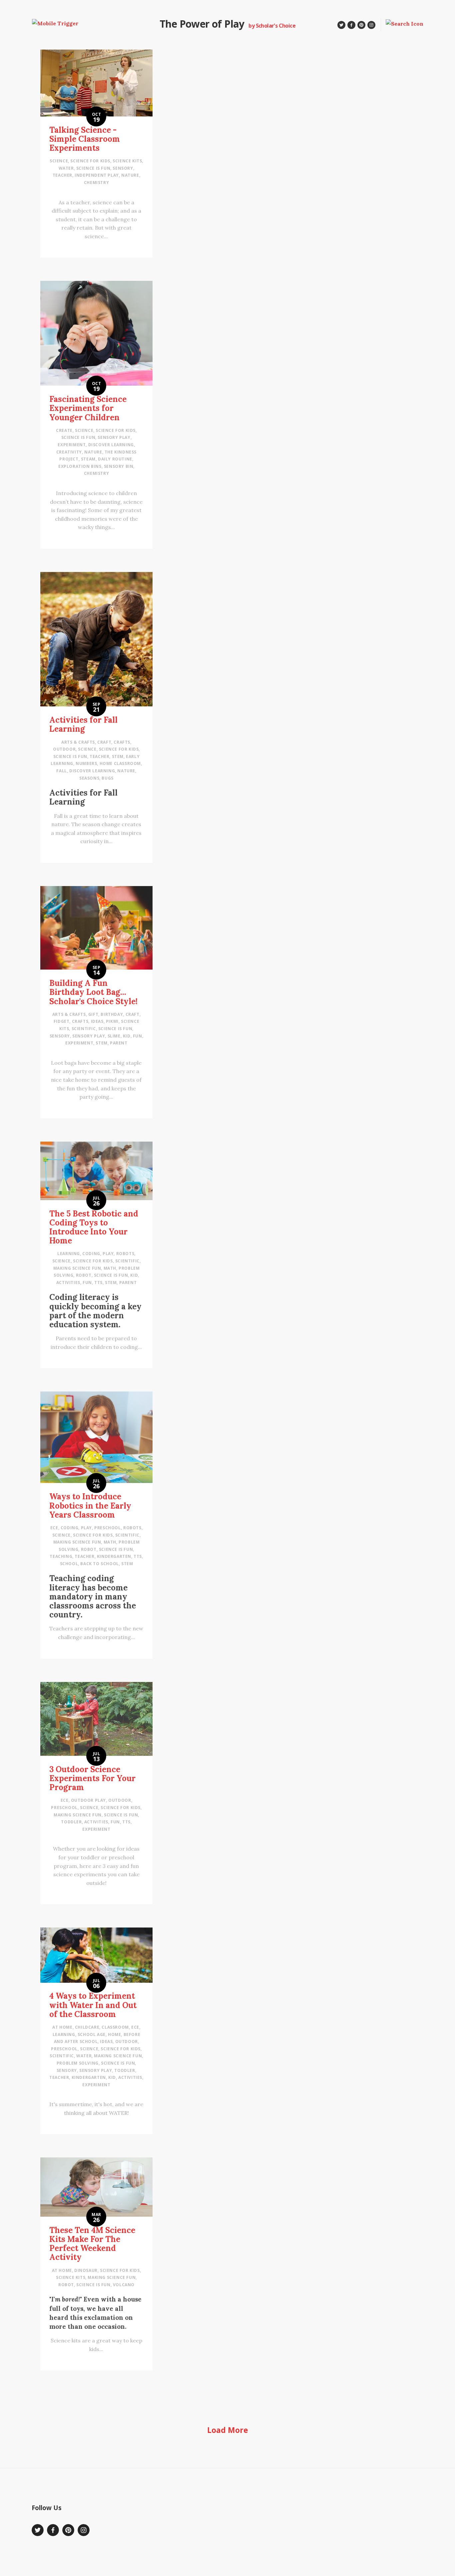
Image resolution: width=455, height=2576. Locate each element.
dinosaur (86, 2270)
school (69, 1564)
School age (92, 2034)
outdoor (64, 749)
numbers (86, 763)
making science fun (77, 1268)
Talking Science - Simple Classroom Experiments (85, 139)
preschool (107, 1528)
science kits (127, 161)
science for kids (90, 161)
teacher (62, 175)
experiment (72, 445)
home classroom (120, 763)
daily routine (115, 459)
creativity (69, 452)
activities (68, 1283)
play (108, 1254)
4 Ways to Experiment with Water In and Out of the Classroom (93, 2005)
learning (69, 1254)
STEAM (88, 459)
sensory (123, 168)
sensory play (114, 437)
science (59, 161)
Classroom (115, 2027)
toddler (71, 1822)
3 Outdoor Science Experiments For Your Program (92, 1778)
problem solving (78, 2063)
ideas (97, 1021)
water (66, 168)
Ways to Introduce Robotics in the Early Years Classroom (90, 1505)
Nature (130, 175)
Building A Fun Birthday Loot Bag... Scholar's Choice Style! (93, 992)
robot (84, 1275)
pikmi (112, 1021)
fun (138, 1036)
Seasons (89, 778)
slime (114, 1036)
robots (125, 1254)
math (110, 1268)
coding (91, 1254)
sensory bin (119, 466)
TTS (98, 1283)
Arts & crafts (78, 742)
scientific (84, 1029)
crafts (122, 742)
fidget (62, 1021)
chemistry (96, 183)
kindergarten (114, 1556)
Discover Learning (111, 445)
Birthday (112, 1014)
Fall (61, 771)
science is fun (93, 168)
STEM (118, 756)
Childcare (87, 2027)
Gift (93, 1014)
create (64, 430)
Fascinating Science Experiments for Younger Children (88, 408)
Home (114, 2034)
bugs (107, 778)
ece (54, 1528)
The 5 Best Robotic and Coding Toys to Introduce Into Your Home (94, 1227)
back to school (99, 1564)
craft (104, 742)
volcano (124, 2285)
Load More (228, 2430)
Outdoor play (88, 1800)
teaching (61, 1556)
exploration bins (80, 466)
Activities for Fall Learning (83, 724)
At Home (62, 2027)
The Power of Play (202, 24)
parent (119, 1043)
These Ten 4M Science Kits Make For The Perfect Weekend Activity (92, 2244)
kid (127, 1036)
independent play (97, 175)
